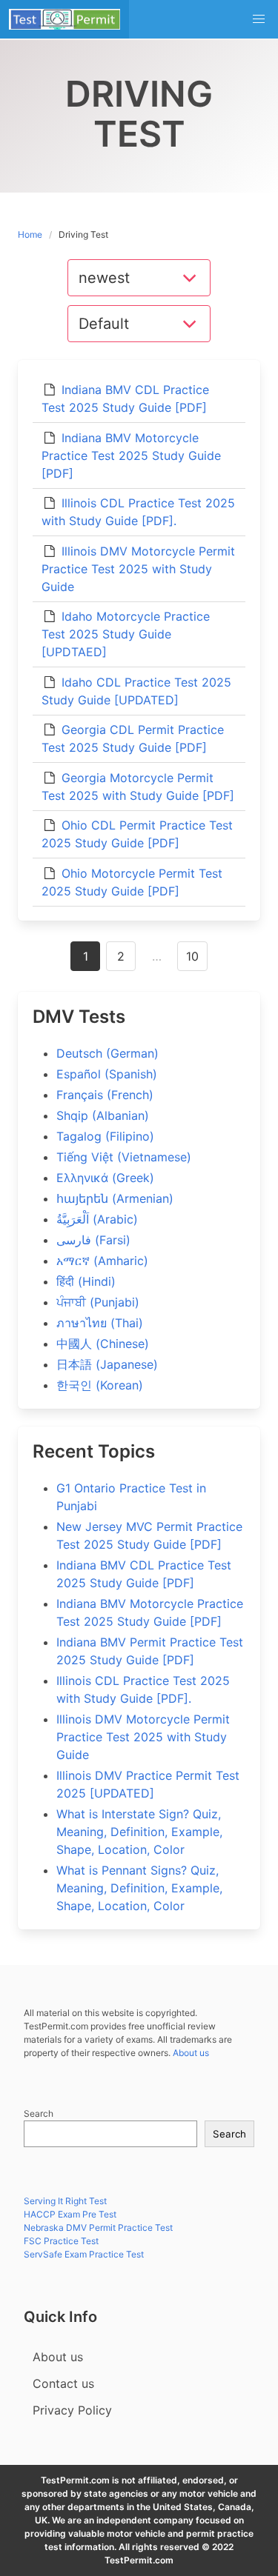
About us (191, 2053)
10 (192, 956)
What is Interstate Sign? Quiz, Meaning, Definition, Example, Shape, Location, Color (139, 1832)
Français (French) (105, 1095)
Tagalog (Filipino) (105, 1136)
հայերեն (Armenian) (115, 1198)
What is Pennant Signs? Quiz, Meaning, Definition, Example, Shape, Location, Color (139, 1888)
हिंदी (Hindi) (86, 1281)
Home (30, 234)
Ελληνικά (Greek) (105, 1178)
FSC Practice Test (61, 2241)
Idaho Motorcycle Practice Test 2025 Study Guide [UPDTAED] (126, 634)
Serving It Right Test (65, 2201)
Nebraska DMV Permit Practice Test (98, 2228)
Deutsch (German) (107, 1053)
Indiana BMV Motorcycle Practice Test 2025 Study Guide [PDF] (131, 456)
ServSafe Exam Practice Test (84, 2254)
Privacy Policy (72, 2410)
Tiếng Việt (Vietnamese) (124, 1157)
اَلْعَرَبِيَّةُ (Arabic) (97, 1219)
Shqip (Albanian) (103, 1115)
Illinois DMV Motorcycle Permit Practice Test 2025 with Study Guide (138, 569)
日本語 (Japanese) (107, 1364)
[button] (259, 19)
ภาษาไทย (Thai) (100, 1323)
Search (39, 2113)
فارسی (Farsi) (93, 1240)
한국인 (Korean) (100, 1385)
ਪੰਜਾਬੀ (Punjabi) (98, 1302)
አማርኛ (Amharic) (102, 1261)
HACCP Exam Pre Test (70, 2214)
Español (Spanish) (107, 1074)
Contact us (63, 2383)
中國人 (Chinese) (103, 1344)
